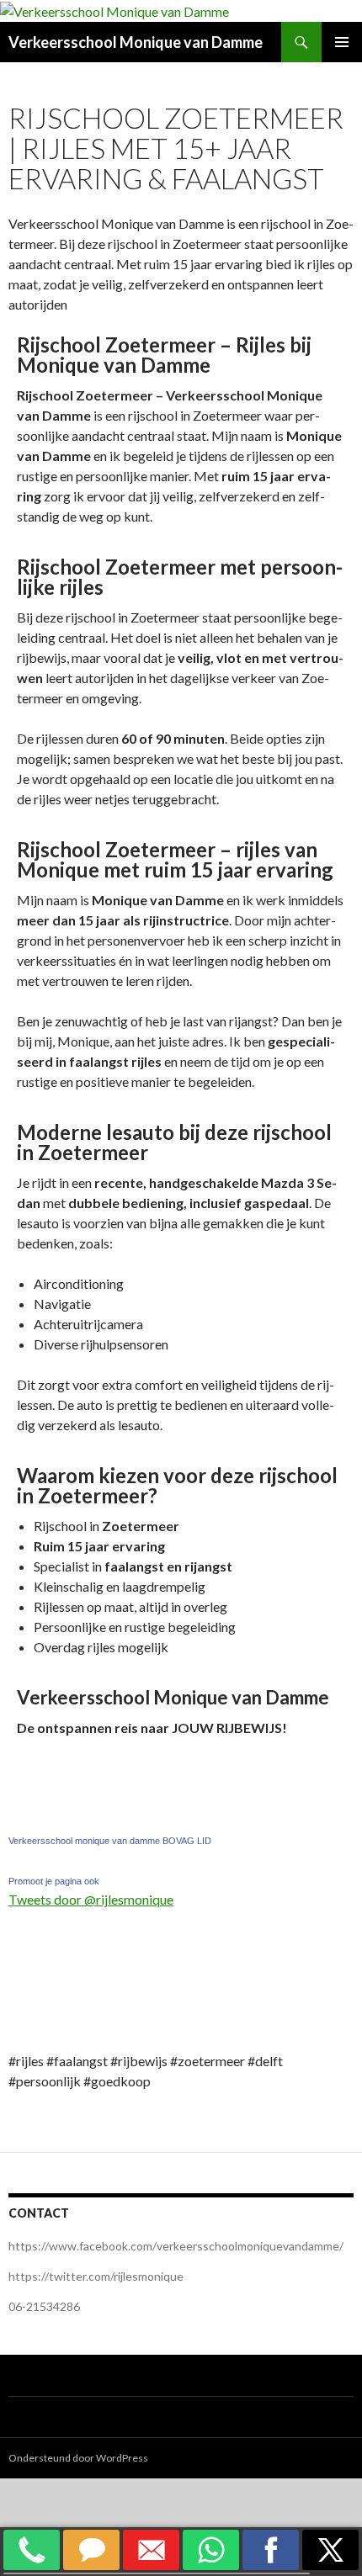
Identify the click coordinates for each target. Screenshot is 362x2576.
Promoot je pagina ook (54, 1881)
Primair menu (342, 42)
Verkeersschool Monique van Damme (136, 42)
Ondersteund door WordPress (78, 2458)
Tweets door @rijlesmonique (91, 1899)
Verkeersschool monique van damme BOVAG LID (110, 1841)
